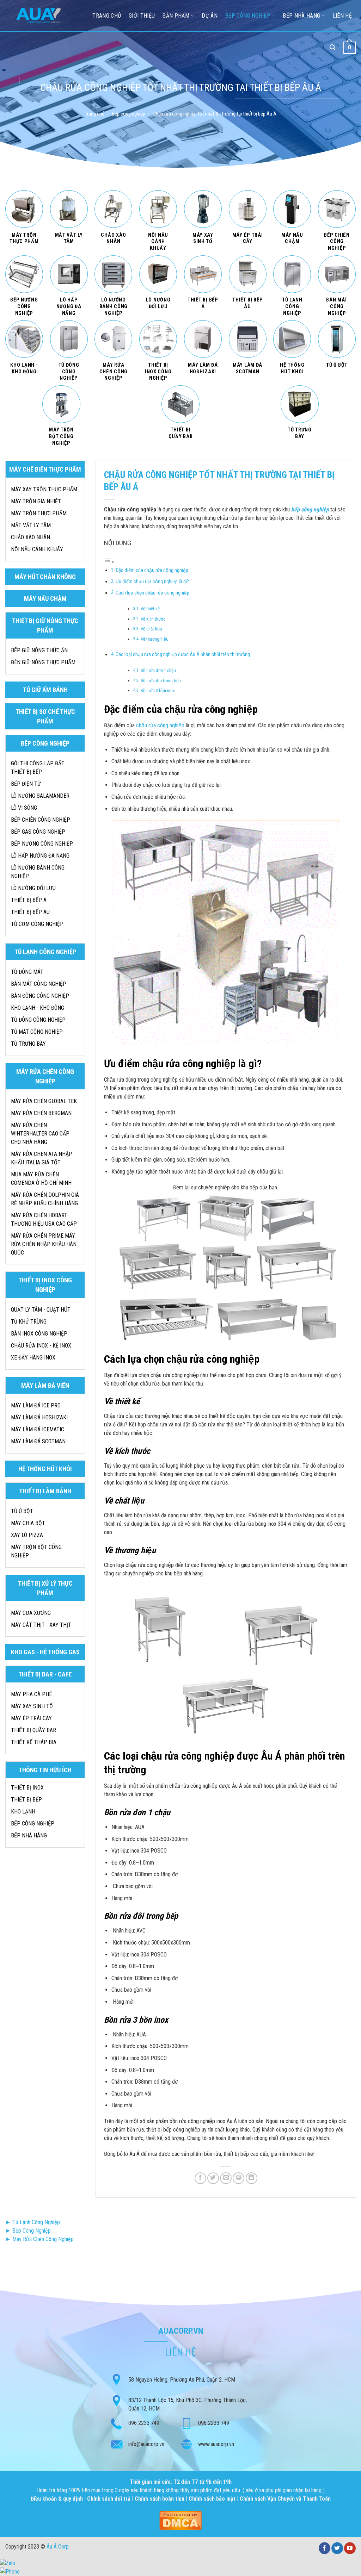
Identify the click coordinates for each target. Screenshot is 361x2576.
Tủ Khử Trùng (29, 1322)
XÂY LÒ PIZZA (27, 1535)
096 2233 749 (144, 2423)
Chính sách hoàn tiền (160, 2499)
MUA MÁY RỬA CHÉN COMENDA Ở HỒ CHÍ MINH (41, 1179)
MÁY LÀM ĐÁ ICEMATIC (38, 1429)
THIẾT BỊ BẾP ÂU (30, 912)
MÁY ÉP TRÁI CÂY (31, 1718)
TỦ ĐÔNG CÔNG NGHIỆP (38, 1020)
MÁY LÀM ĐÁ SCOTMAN (38, 1441)
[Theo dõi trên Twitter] (337, 2548)
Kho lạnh (23, 1812)
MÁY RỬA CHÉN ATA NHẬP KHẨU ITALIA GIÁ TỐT (42, 1158)
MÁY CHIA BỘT (28, 1523)
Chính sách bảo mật (212, 2499)
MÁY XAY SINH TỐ (32, 1706)
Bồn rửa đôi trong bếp (161, 681)
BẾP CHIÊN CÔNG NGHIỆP (41, 820)
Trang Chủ (107, 16)
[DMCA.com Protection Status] (180, 2520)
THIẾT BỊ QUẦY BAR (33, 1730)
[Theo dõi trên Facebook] (325, 2548)
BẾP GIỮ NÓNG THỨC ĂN (39, 650)
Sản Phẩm (176, 16)
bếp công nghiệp (310, 509)
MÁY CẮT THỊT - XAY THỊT (41, 1625)
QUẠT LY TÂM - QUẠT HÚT (41, 1310)
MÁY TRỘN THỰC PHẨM (39, 513)
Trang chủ (95, 114)
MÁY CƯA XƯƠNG (31, 1613)
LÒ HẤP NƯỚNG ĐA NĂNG (40, 856)
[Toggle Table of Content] (109, 562)
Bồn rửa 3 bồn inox (158, 690)
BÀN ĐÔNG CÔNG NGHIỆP (40, 996)
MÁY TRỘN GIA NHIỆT (36, 501)
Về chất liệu (151, 629)
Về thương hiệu (155, 639)
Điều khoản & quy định (57, 2499)
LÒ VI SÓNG (24, 808)
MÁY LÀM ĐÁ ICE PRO (36, 1405)
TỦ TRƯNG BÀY (28, 1044)
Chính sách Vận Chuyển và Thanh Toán (285, 2499)
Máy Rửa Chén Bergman (41, 1113)
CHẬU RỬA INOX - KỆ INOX (41, 1346)
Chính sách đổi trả (109, 2499)
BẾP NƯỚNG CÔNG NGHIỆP (42, 844)
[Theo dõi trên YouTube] (350, 2548)
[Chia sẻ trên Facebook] (200, 2178)
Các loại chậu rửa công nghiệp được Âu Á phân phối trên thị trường (183, 655)
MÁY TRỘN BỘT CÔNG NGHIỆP (36, 1551)
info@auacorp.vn (146, 2444)
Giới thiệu (142, 16)
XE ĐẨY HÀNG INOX (33, 1358)
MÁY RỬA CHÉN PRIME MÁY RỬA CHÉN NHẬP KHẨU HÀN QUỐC (44, 1244)
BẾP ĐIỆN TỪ (26, 784)
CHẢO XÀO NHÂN (30, 537)
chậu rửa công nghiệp (160, 725)
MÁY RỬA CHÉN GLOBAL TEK (44, 1101)
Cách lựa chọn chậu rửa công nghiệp (152, 593)
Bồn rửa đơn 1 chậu (158, 670)
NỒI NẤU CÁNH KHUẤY (37, 549)
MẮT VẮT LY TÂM (31, 525)
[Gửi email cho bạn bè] (226, 2178)
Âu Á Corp (58, 2547)
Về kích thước (153, 619)
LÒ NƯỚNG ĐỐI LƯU (33, 888)
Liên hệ (342, 16)
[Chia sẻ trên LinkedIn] (252, 2178)
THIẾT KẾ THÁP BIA (34, 1742)
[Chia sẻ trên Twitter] (213, 2178)
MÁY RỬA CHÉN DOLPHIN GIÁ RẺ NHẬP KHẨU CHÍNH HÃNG (45, 1199)
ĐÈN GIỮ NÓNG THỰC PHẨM (43, 662)
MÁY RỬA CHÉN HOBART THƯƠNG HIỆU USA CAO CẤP (44, 1219)
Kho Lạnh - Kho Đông (38, 1008)
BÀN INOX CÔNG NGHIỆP (39, 1334)
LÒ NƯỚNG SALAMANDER (40, 796)
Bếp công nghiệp (248, 16)
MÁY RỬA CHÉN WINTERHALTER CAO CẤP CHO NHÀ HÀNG (40, 1134)
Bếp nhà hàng (301, 16)
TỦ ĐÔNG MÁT (27, 972)
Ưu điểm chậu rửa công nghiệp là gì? (152, 582)
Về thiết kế (150, 609)
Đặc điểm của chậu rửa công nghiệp (152, 570)
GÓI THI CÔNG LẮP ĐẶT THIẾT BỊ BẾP (38, 768)
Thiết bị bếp (26, 1800)
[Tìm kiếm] (332, 47)
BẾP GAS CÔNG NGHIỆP (38, 832)
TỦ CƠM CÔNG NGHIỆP (37, 924)
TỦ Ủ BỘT (22, 1511)
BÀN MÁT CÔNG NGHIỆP (39, 984)
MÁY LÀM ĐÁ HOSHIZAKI (39, 1417)
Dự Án (210, 16)
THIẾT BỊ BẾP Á (29, 900)
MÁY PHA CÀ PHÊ (31, 1694)
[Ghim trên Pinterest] (238, 2178)
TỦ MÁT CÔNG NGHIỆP (37, 1032)
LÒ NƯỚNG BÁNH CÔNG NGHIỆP (38, 872)
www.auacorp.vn (216, 2444)
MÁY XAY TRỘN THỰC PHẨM (44, 489)
